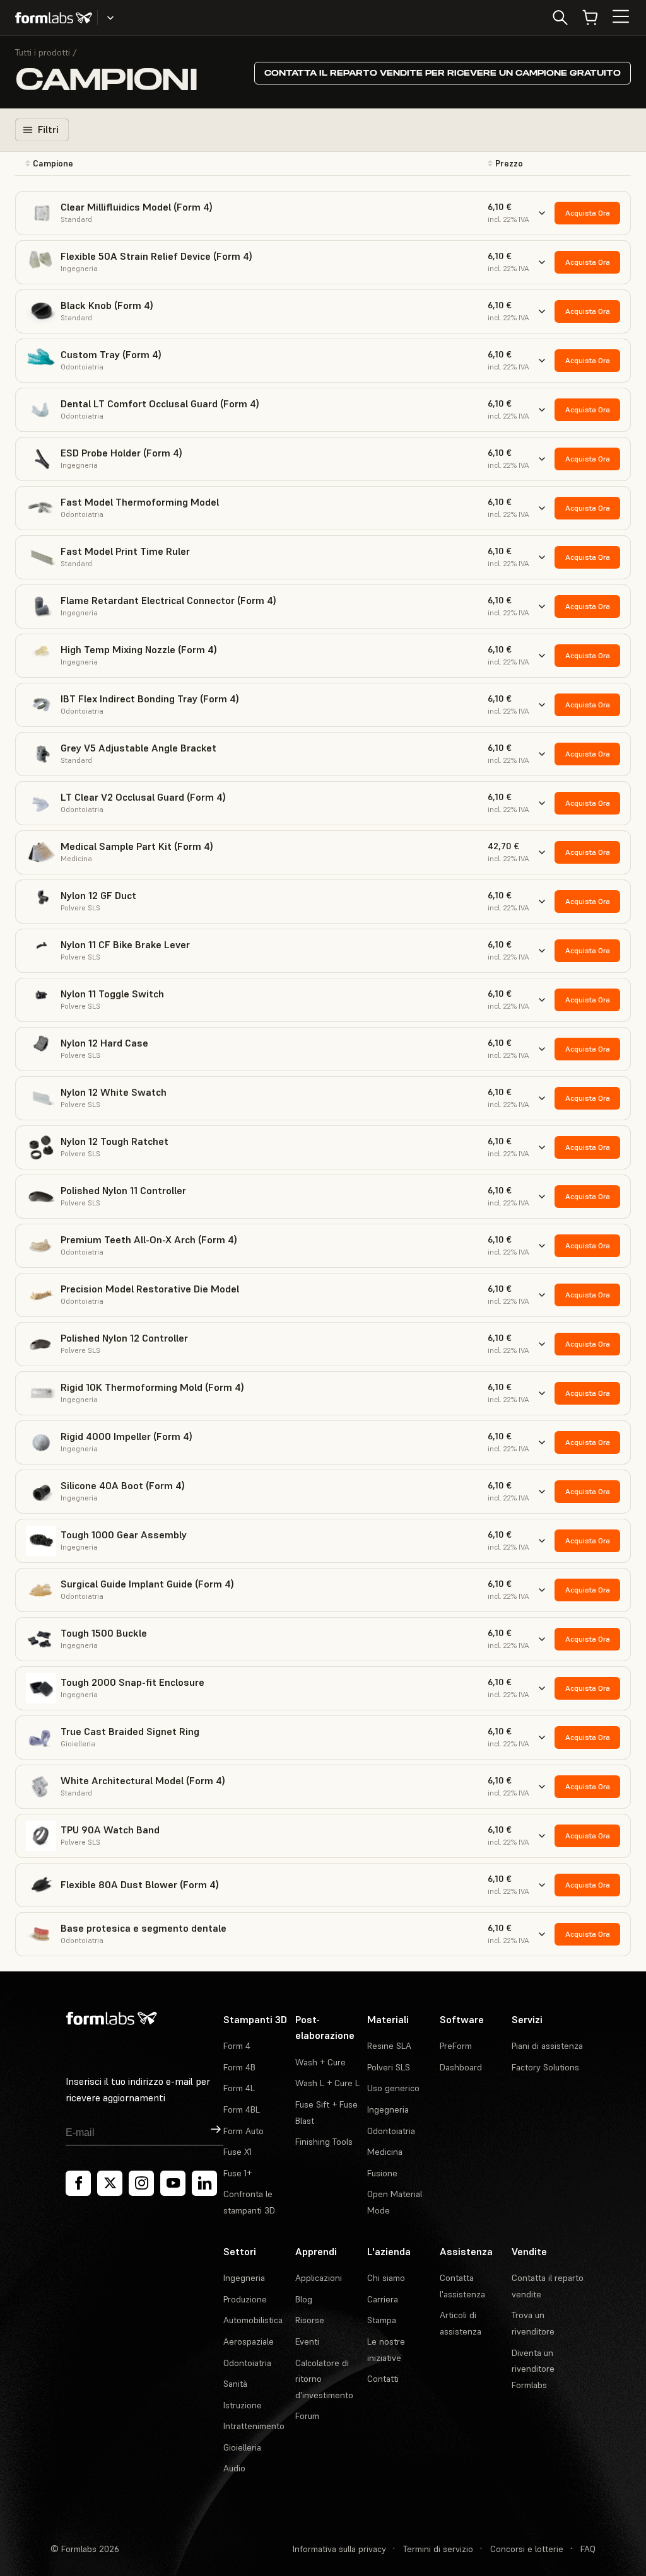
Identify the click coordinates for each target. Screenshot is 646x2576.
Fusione (382, 2173)
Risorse (310, 2320)
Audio (234, 2468)
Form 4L (239, 2088)
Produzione (245, 2299)
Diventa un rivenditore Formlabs (533, 2369)
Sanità (235, 2384)
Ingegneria (388, 2109)
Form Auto (244, 2131)
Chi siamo (386, 2278)
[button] (151, 164)
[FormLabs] (54, 18)
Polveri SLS (389, 2067)
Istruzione (243, 2405)
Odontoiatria (391, 2131)
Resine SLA (389, 2046)
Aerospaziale (249, 2341)
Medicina (385, 2152)
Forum (307, 2416)
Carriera (383, 2299)
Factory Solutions (545, 2067)
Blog (304, 2299)
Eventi (307, 2341)
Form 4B (239, 2067)
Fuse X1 (238, 2152)
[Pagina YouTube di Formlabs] (173, 2183)
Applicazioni (319, 2278)
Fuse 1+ (238, 2173)
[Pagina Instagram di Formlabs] (141, 2183)
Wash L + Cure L (327, 2083)
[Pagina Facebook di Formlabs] (78, 2183)
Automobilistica (253, 2320)
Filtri (48, 129)
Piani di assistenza (547, 2046)
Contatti (383, 2379)
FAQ (588, 2549)
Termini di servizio (438, 2549)
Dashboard (461, 2067)
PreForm (456, 2046)
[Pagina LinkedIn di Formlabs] (204, 2183)
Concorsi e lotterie (527, 2549)
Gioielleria (242, 2447)
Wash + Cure (320, 2062)
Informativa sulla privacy (339, 2549)
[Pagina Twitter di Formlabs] (110, 2183)
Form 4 (237, 2046)
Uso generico (393, 2088)
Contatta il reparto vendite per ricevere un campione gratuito (443, 73)
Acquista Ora (588, 213)
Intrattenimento (254, 2426)
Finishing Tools (324, 2142)
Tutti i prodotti (43, 52)
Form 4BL (242, 2109)
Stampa (382, 2320)
